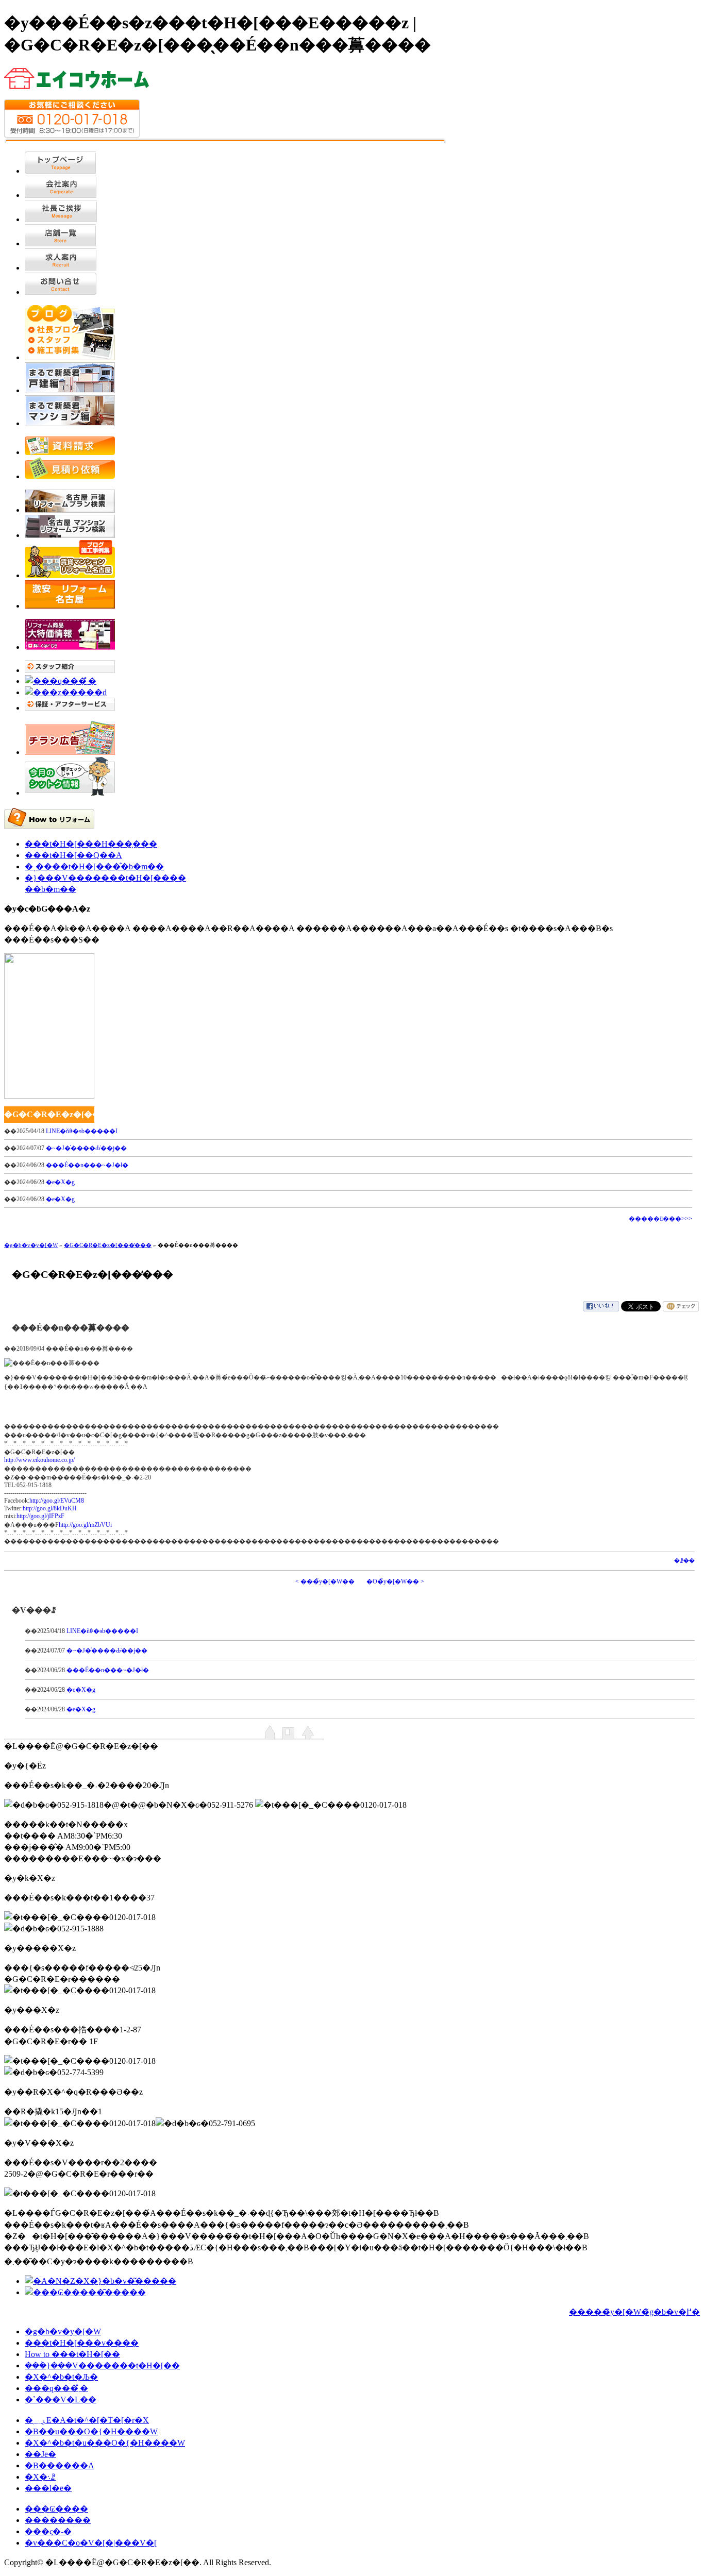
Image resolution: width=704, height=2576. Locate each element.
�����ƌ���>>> (660, 1219)
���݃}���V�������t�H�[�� (102, 2365)
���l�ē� (48, 2488)
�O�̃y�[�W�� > (395, 1581)
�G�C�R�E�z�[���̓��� (108, 1245)
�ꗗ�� (684, 1561)
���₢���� (56, 2509)
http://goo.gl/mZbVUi (85, 1525)
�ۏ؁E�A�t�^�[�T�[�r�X (87, 2420)
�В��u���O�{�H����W (91, 2431)
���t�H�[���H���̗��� (91, 844)
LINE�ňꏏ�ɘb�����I (82, 1131)
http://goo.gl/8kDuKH (50, 1508)
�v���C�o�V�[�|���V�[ (91, 2543)
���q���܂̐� (56, 2388)
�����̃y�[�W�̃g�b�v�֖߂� (634, 2312)
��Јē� (40, 2454)
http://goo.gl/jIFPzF (40, 1516)
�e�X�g (60, 1182)
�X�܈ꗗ (40, 2477)
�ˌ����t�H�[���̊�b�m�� (94, 866)
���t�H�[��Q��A (73, 855)
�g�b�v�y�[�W (31, 1245)
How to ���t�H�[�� (72, 2354)
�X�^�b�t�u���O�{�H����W (105, 2443)
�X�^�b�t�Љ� (61, 2377)
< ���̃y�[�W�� (325, 1581)
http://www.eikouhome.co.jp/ (39, 1460)
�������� (58, 2520)
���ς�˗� (48, 2531)
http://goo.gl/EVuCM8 (57, 1501)
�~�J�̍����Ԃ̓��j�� (86, 1148)
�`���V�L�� (61, 2400)
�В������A (60, 2465)
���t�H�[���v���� (82, 2343)
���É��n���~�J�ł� (87, 1165)
